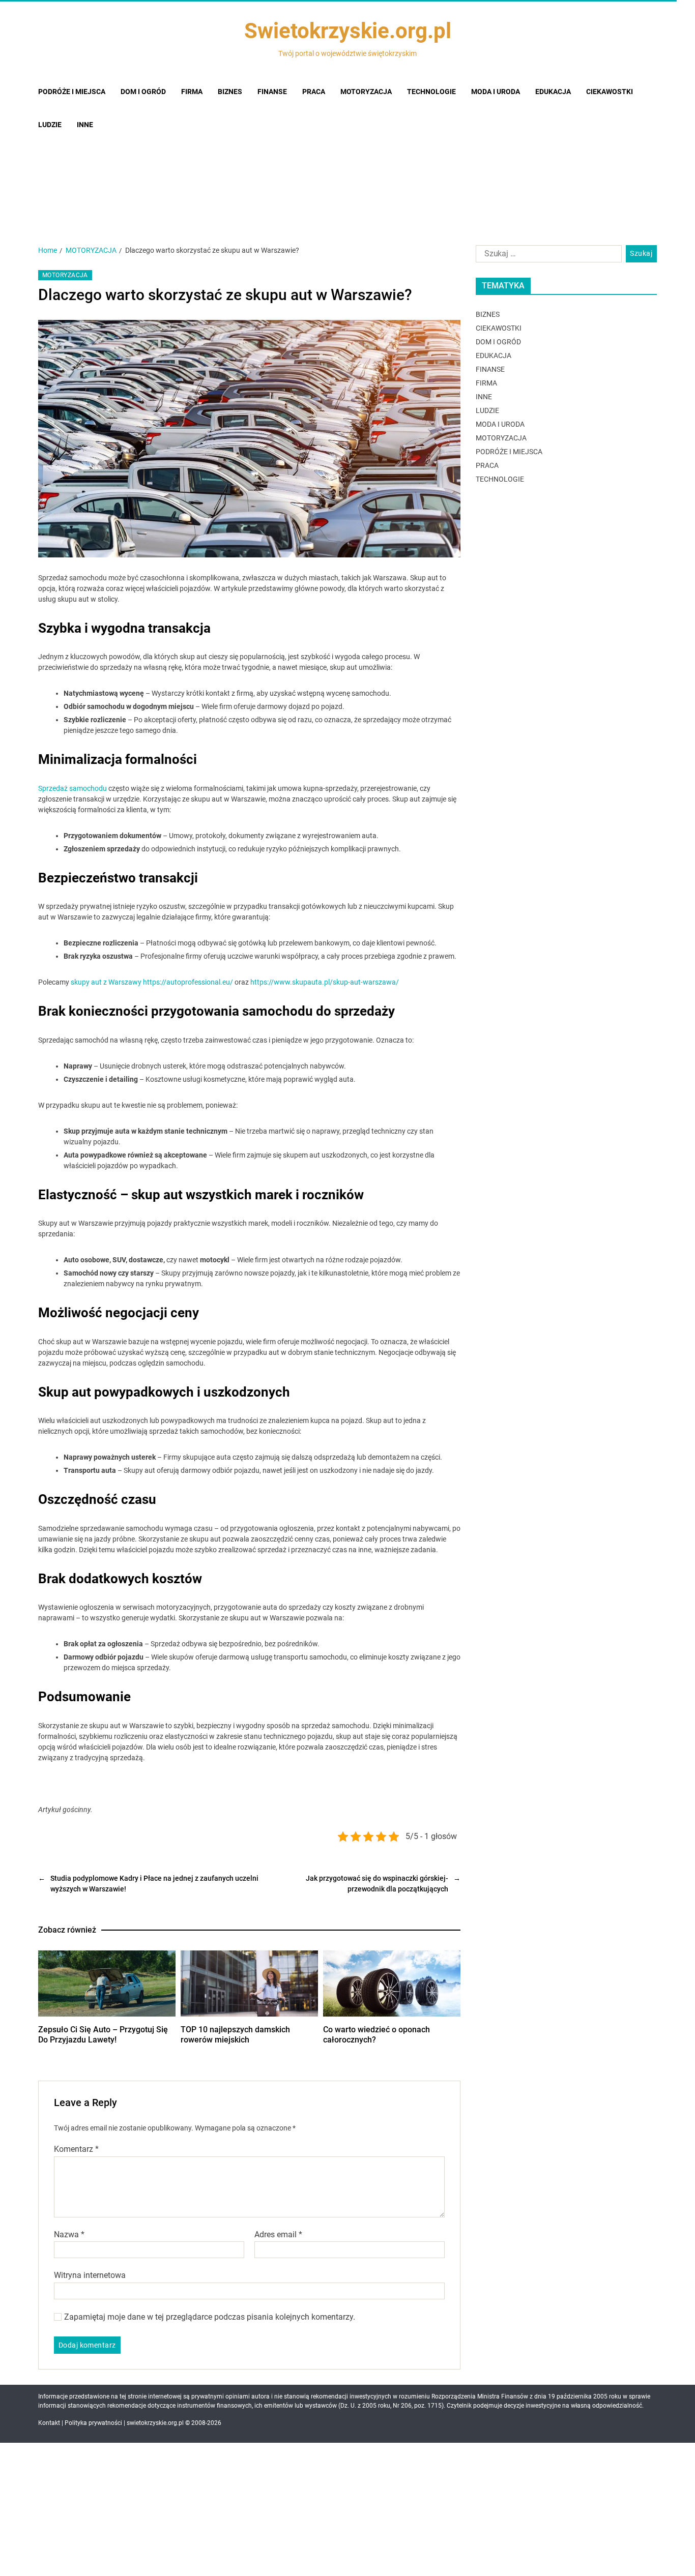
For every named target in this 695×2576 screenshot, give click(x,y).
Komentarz (76, 2149)
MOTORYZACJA (65, 275)
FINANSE (490, 369)
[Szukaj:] (547, 256)
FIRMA (486, 383)
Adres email (278, 2235)
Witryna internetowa (90, 2275)
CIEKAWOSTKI (499, 328)
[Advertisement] (347, 154)
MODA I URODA (500, 424)
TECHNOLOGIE (500, 479)
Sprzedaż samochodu (73, 788)
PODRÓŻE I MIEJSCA (509, 452)
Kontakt (49, 2423)
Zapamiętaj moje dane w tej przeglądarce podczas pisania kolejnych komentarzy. (210, 2317)
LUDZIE (487, 410)
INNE (484, 397)
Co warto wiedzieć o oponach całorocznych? (377, 2035)
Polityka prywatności (93, 2423)
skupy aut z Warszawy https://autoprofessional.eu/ (152, 982)
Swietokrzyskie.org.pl (348, 31)
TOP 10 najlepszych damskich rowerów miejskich (235, 2035)
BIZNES (488, 314)
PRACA (487, 465)
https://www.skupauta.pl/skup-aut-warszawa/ (325, 982)
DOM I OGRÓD (498, 342)
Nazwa (69, 2235)
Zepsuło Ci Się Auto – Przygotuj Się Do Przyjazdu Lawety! (103, 2035)
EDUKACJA (494, 356)
